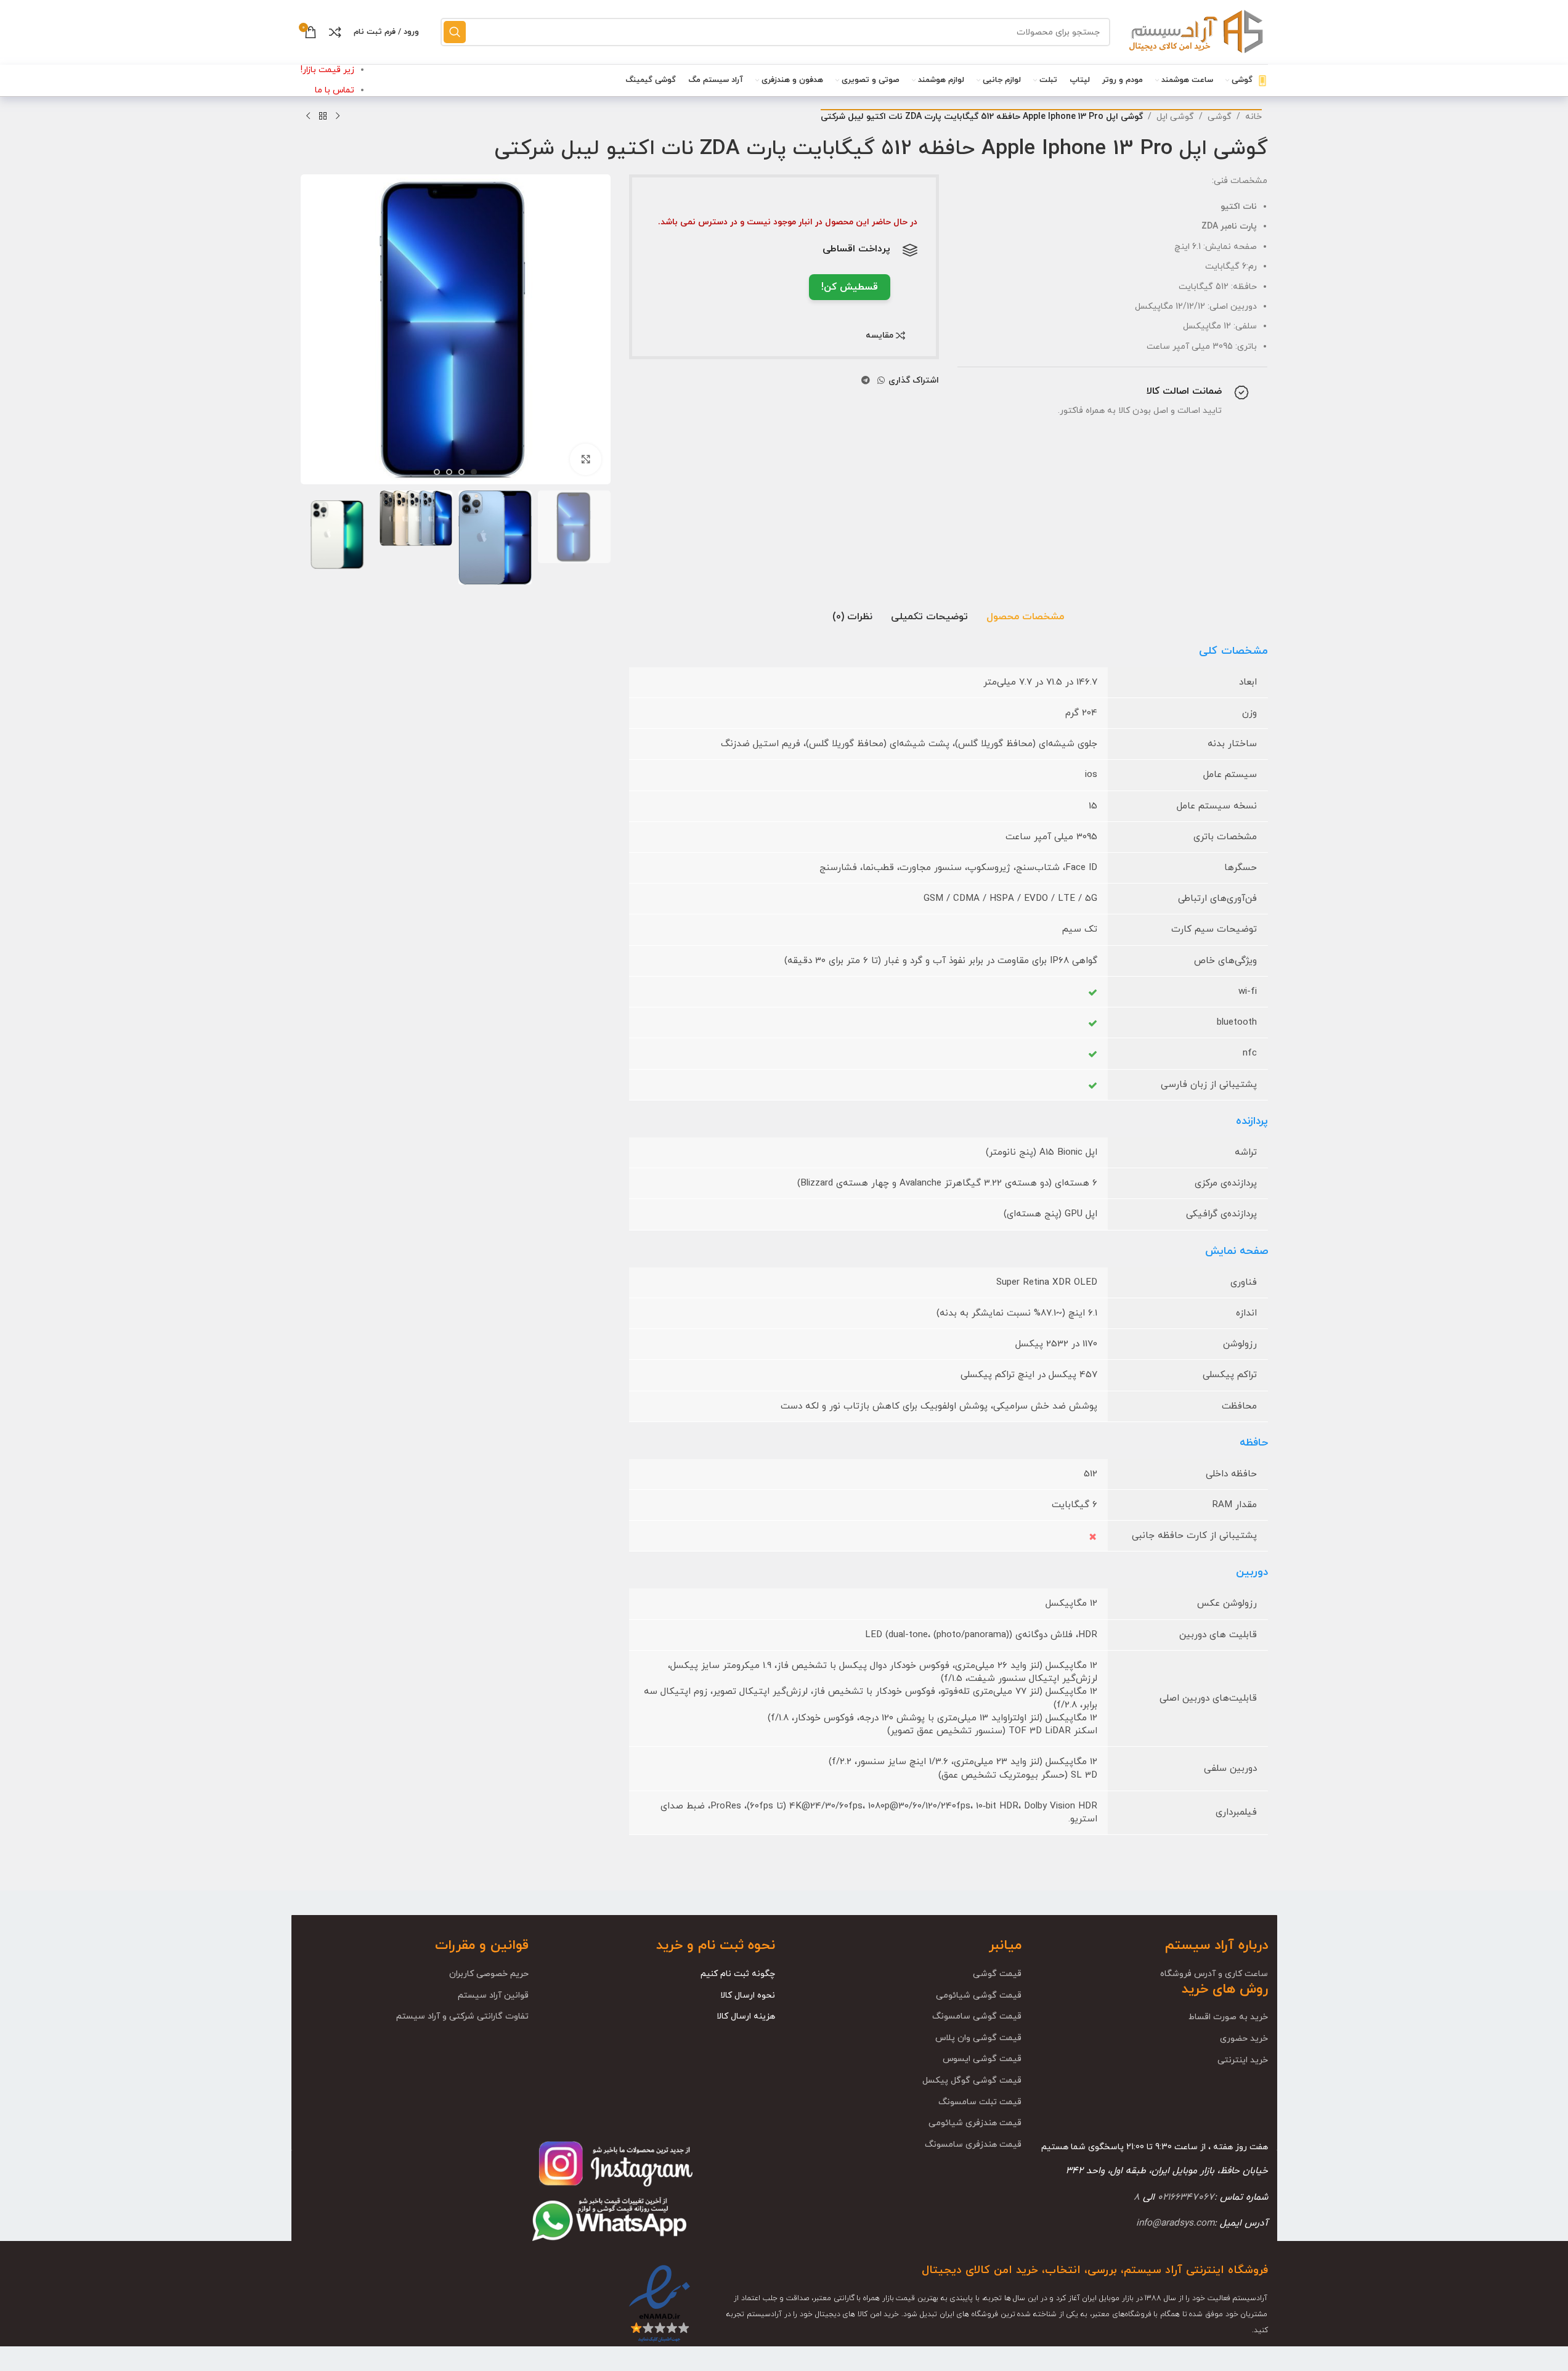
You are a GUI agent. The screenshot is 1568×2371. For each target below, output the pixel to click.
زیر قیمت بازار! (327, 70)
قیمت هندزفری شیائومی (975, 2123)
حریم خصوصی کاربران (489, 1974)
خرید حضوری (1244, 2039)
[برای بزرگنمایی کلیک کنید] (585, 459)
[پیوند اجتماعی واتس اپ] (881, 381)
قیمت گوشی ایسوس (982, 2059)
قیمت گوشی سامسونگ (977, 2016)
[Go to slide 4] (437, 472)
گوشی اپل (1175, 117)
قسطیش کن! (850, 287)
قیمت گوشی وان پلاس (978, 2038)
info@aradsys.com (1175, 2223)
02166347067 (1186, 2197)
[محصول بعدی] (308, 116)
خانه (1253, 117)
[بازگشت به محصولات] (323, 116)
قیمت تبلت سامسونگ (980, 2102)
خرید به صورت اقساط (1228, 2017)
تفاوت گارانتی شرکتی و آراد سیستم (462, 2016)
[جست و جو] (455, 32)
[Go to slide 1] (474, 472)
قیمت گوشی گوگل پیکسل (972, 2080)
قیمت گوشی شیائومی (979, 1995)
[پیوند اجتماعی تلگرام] (866, 381)
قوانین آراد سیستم (493, 1995)
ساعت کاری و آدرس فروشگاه (1214, 1974)
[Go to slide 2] (461, 472)
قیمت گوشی (997, 1974)
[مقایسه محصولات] (335, 32)
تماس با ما (335, 90)
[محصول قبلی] (338, 116)
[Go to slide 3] (449, 472)
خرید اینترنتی (1243, 2060)
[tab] (1025, 617)
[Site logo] (1195, 31)
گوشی (1220, 117)
